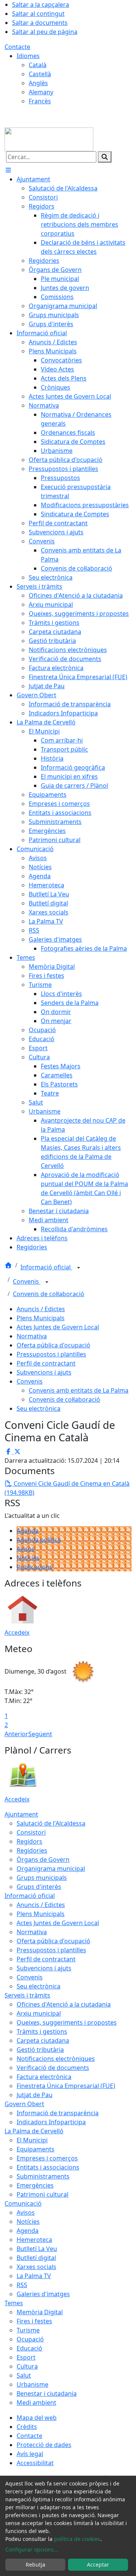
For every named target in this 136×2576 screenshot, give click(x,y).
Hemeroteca (34, 2240)
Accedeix (17, 1632)
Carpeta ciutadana (43, 2041)
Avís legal (30, 2454)
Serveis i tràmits (27, 1995)
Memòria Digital (40, 2312)
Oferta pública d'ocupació (53, 1345)
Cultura (27, 2366)
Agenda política (39, 1540)
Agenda (28, 1531)
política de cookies (77, 2539)
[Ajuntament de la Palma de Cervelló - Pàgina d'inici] (49, 139)
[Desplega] (79, 1268)
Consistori (31, 1832)
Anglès (38, 83)
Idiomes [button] (28, 56)
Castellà (40, 74)
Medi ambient (36, 2403)
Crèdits (27, 2427)
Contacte (17, 47)
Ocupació (30, 2339)
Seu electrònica (39, 1408)
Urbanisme (32, 2384)
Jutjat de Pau (35, 2095)
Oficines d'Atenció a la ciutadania (64, 2004)
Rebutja (36, 2564)
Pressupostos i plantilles (51, 1354)
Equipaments (36, 2149)
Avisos (26, 1549)
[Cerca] (105, 157)
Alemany (41, 92)
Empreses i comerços (47, 2158)
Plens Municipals (41, 1318)
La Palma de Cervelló (34, 2131)
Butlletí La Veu (37, 2249)
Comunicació (23, 2203)
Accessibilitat (35, 2463)
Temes (14, 2303)
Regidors (29, 1841)
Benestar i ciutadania (47, 2393)
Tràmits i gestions (42, 2031)
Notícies (28, 1558)
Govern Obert (24, 2104)
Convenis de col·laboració (49, 1294)
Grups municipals (42, 1878)
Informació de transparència (58, 2113)
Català (38, 65)
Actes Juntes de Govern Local (58, 1327)
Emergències (35, 2185)
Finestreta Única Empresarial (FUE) (66, 2086)
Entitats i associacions (48, 2167)
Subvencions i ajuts (44, 1372)
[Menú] (8, 170)
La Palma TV (34, 2276)
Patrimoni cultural (42, 2194)
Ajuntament (21, 1814)
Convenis (27, 1281)
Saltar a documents (40, 23)
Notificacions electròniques (56, 2059)
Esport (26, 2357)
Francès (40, 101)
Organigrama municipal (51, 1869)
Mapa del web (37, 2418)
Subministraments (43, 2176)
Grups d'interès (39, 1887)
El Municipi (32, 2140)
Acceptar (98, 2564)
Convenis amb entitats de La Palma (79, 1390)
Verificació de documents (53, 2068)
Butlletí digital (36, 2258)
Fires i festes (34, 2321)
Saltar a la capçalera (41, 5)
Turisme (28, 2330)
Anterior (16, 1734)
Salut (24, 2375)
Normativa (32, 1336)
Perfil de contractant (46, 1363)
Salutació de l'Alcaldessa (51, 1823)
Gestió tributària (40, 2050)
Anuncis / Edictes (41, 1309)
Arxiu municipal (39, 2013)
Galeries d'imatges (43, 2294)
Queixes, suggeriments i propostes (67, 2022)
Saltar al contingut (38, 14)
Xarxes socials (36, 2267)
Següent (40, 1734)
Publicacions (35, 1567)
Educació (29, 2348)
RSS (22, 2285)
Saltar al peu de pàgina (45, 32)
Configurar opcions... (32, 2549)
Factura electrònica (44, 2077)
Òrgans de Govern (43, 1860)
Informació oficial (46, 1267)
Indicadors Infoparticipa (51, 2122)
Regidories (32, 1850)
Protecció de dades (44, 2445)
